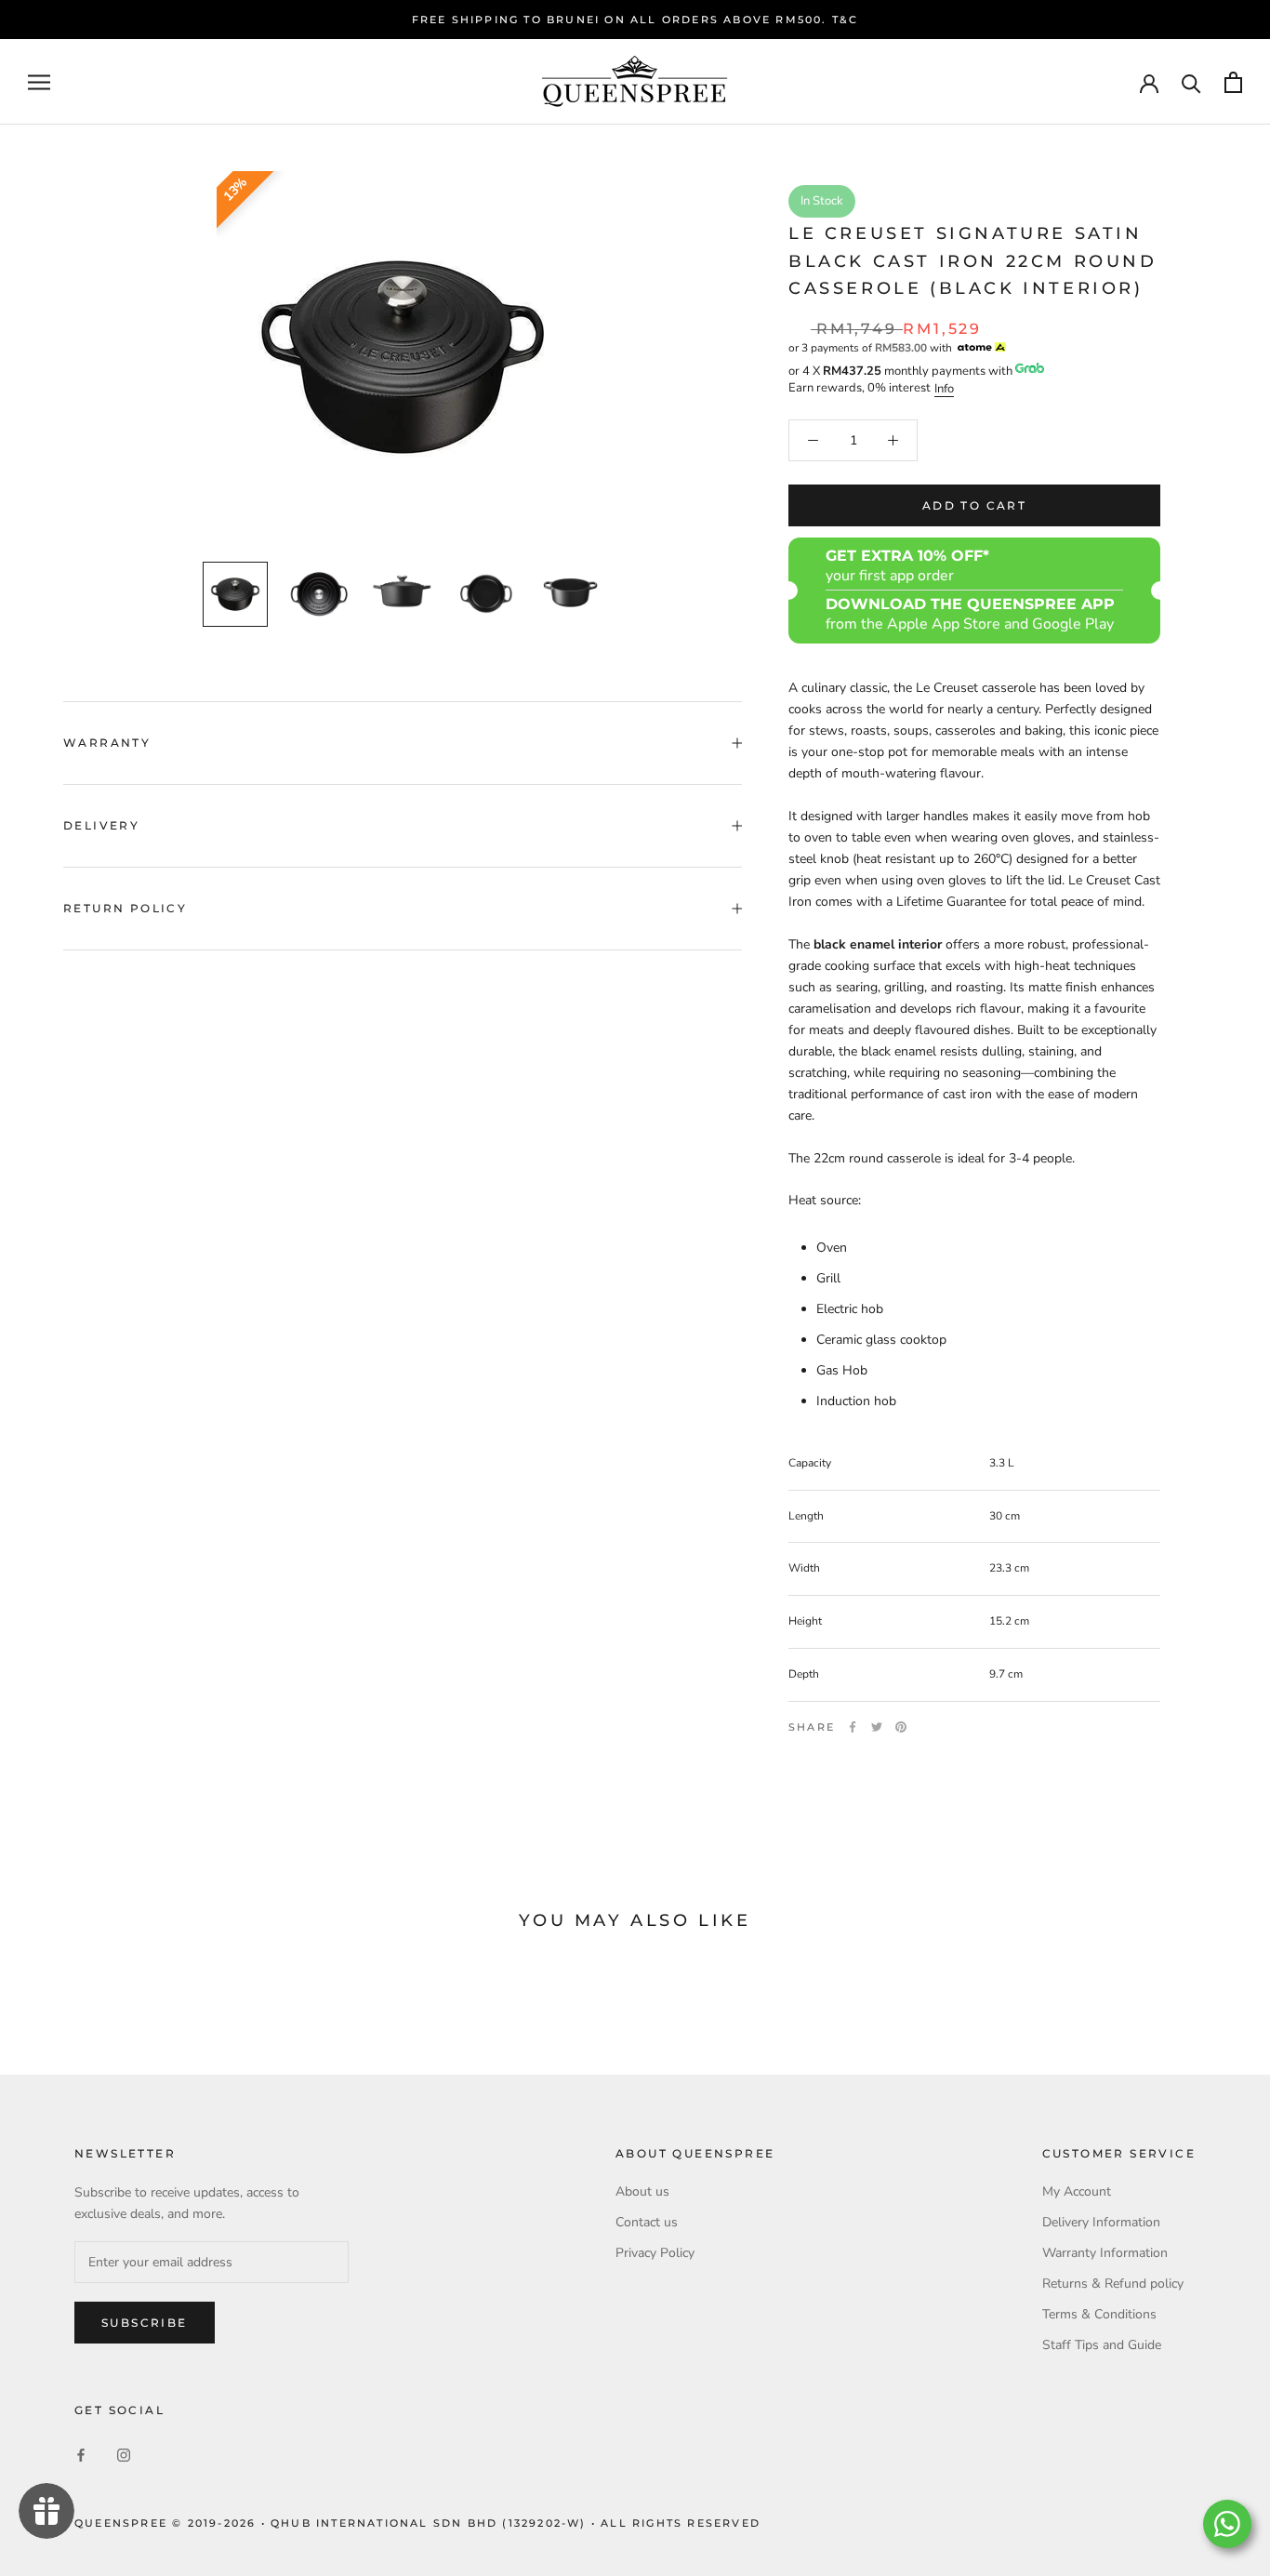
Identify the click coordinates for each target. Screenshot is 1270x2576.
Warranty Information (1105, 2253)
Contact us (647, 2222)
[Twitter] (877, 1727)
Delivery (101, 825)
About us (642, 2191)
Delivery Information (1101, 2222)
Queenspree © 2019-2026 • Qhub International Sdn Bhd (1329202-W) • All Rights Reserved (417, 2523)
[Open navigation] (39, 82)
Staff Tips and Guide (1102, 2345)
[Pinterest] (901, 1727)
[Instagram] (124, 2455)
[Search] (1191, 82)
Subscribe (145, 2323)
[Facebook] (853, 1727)
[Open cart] (1233, 82)
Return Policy (125, 908)
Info (944, 389)
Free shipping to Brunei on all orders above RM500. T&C (635, 20)
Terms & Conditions (1099, 2314)
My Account (1077, 2191)
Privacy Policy (655, 2253)
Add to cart (974, 505)
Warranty (107, 743)
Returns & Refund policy (1113, 2284)
